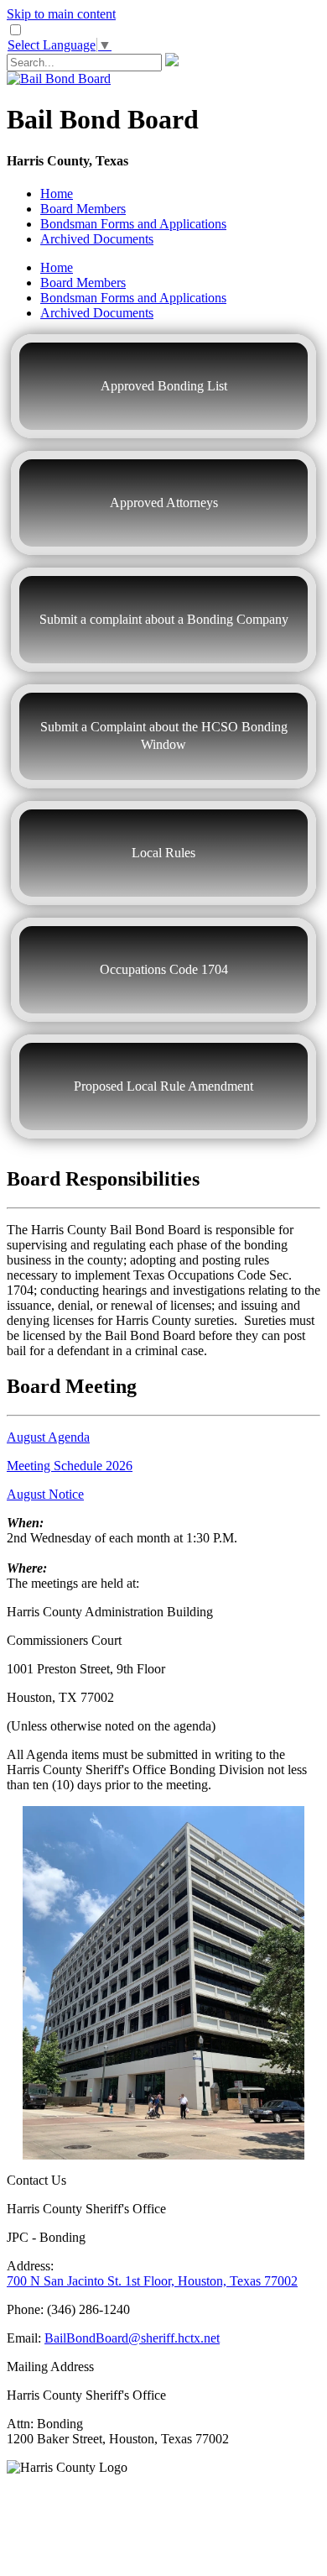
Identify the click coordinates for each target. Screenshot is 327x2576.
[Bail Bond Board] (59, 79)
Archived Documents (97, 239)
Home (57, 194)
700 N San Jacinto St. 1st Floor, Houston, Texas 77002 (152, 2281)
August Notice (45, 1494)
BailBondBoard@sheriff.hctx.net (132, 2338)
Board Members (83, 209)
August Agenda (48, 1437)
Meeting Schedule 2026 (70, 1466)
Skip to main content (61, 14)
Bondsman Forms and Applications (133, 224)
